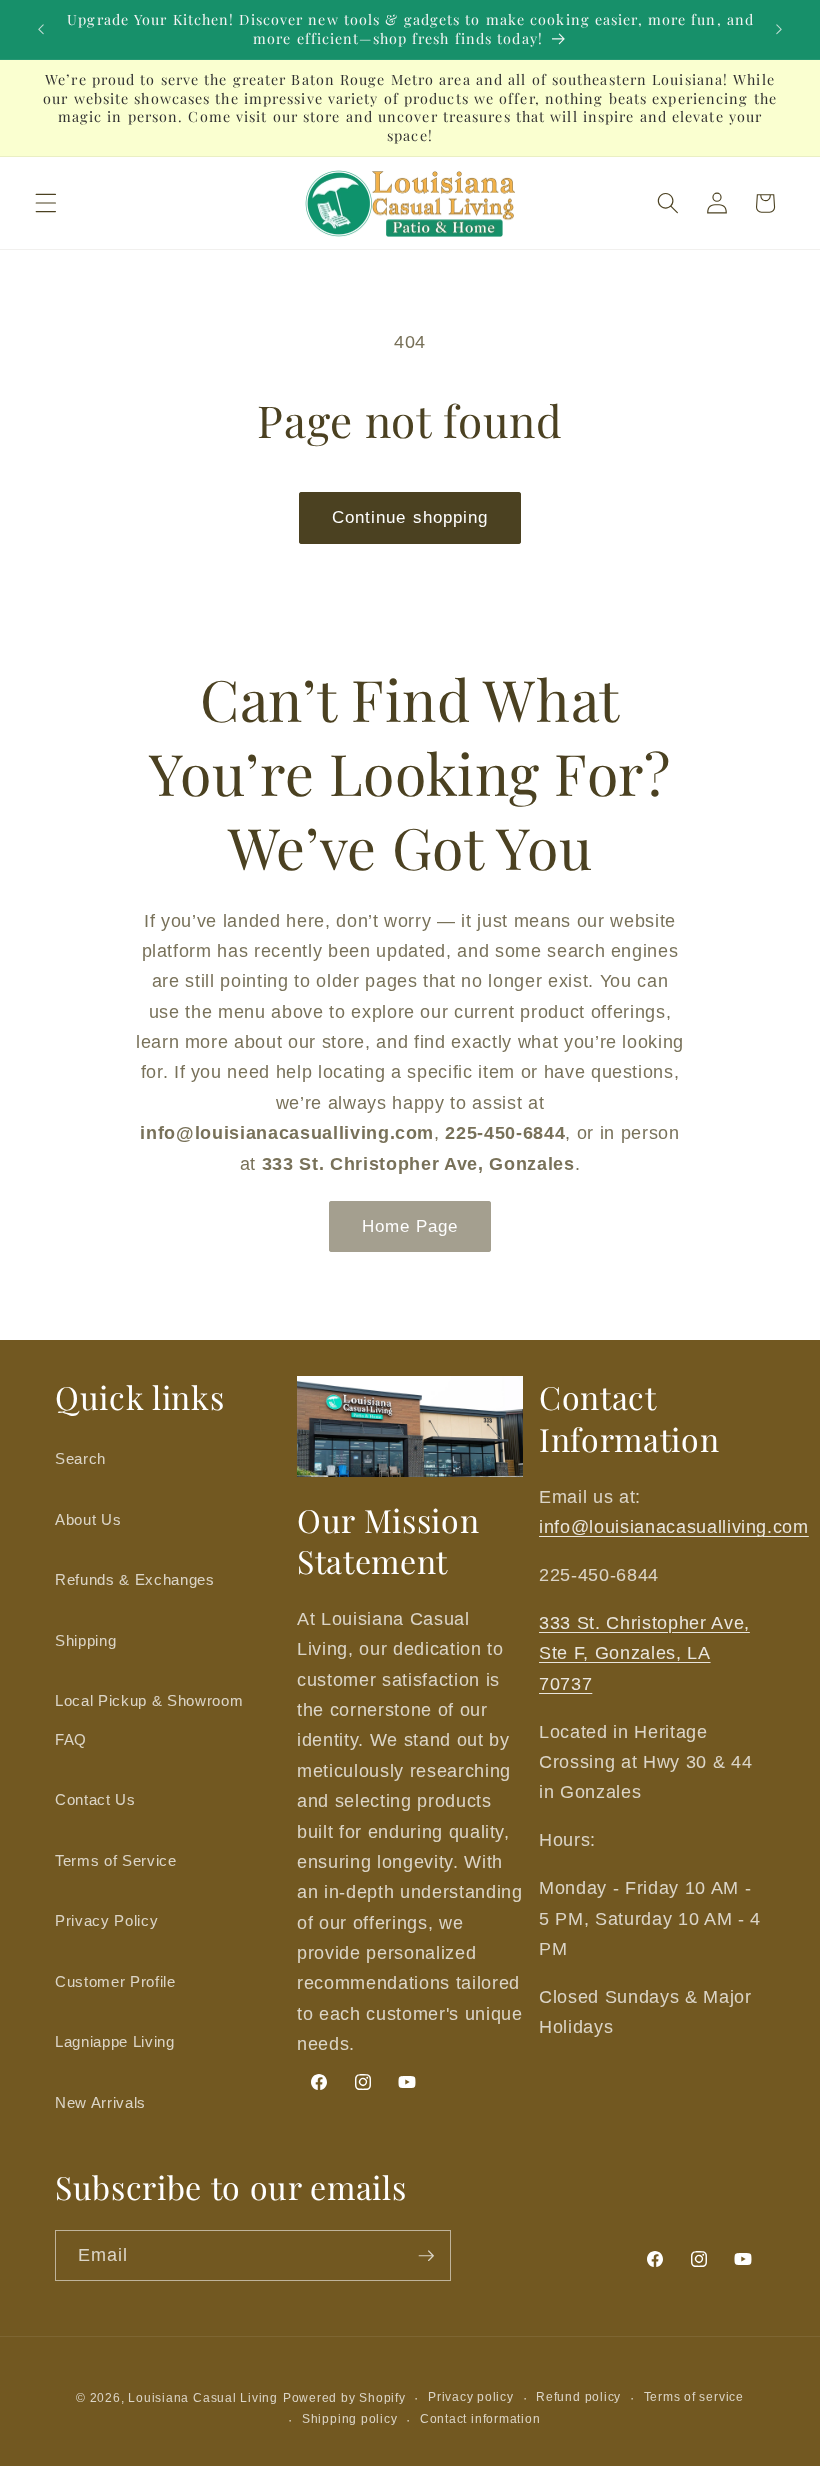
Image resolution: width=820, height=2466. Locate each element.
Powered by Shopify (344, 2398)
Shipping (85, 1640)
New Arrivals (100, 2102)
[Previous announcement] (41, 30)
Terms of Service (116, 1860)
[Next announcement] (779, 30)
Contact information (480, 2419)
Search (80, 1458)
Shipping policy (350, 2419)
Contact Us (95, 1799)
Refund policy (578, 2397)
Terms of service (694, 2397)
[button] (46, 203)
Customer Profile (115, 1981)
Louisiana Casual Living (203, 2398)
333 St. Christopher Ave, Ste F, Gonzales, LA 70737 (644, 1653)
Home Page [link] (410, 1226)
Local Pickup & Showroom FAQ (149, 1720)
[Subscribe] (426, 2256)
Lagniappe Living (115, 2041)
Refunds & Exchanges (135, 1579)
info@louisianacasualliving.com (674, 1527)
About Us (88, 1519)
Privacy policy (471, 2397)
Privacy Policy (106, 1920)
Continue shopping (410, 517)
